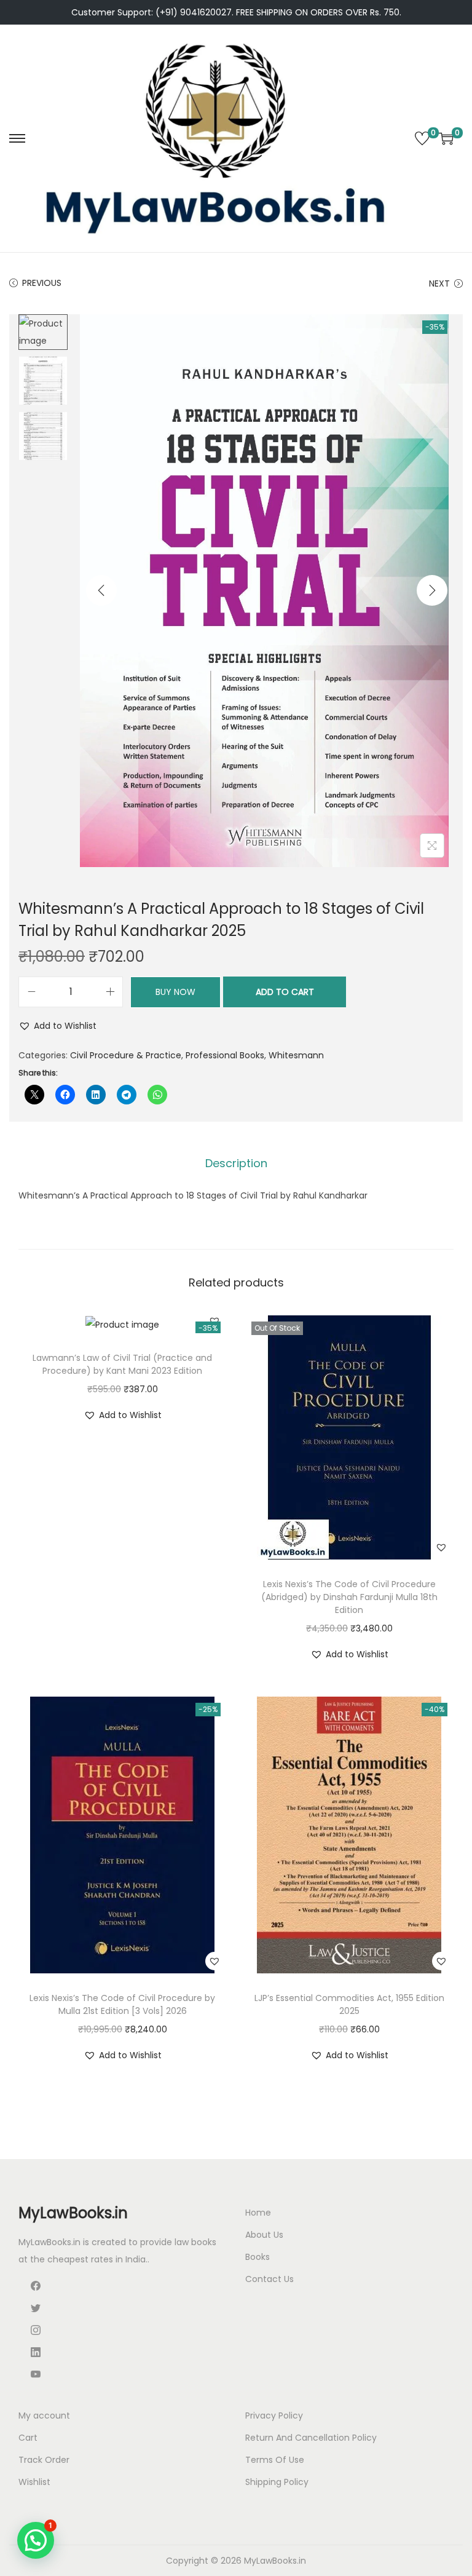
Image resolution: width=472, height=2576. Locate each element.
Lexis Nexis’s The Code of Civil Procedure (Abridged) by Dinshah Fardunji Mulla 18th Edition (349, 1597)
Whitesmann (296, 1055)
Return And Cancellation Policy (311, 2438)
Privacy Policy (274, 2415)
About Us (264, 2235)
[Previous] (101, 590)
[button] (57, 1026)
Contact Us (269, 2279)
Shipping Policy (277, 2482)
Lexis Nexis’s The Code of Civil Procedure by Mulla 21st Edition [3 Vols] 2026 (122, 2004)
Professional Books (225, 1055)
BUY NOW (175, 992)
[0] (422, 138)
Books (258, 2257)
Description (236, 1163)
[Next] (432, 590)
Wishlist (34, 2482)
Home (258, 2213)
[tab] (236, 1163)
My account (44, 2415)
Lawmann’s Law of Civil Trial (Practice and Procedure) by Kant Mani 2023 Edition (122, 1364)
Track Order (44, 2460)
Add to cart (285, 992)
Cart (28, 2438)
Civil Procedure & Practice (126, 1055)
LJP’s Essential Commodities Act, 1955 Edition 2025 (349, 2004)
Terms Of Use (275, 2460)
